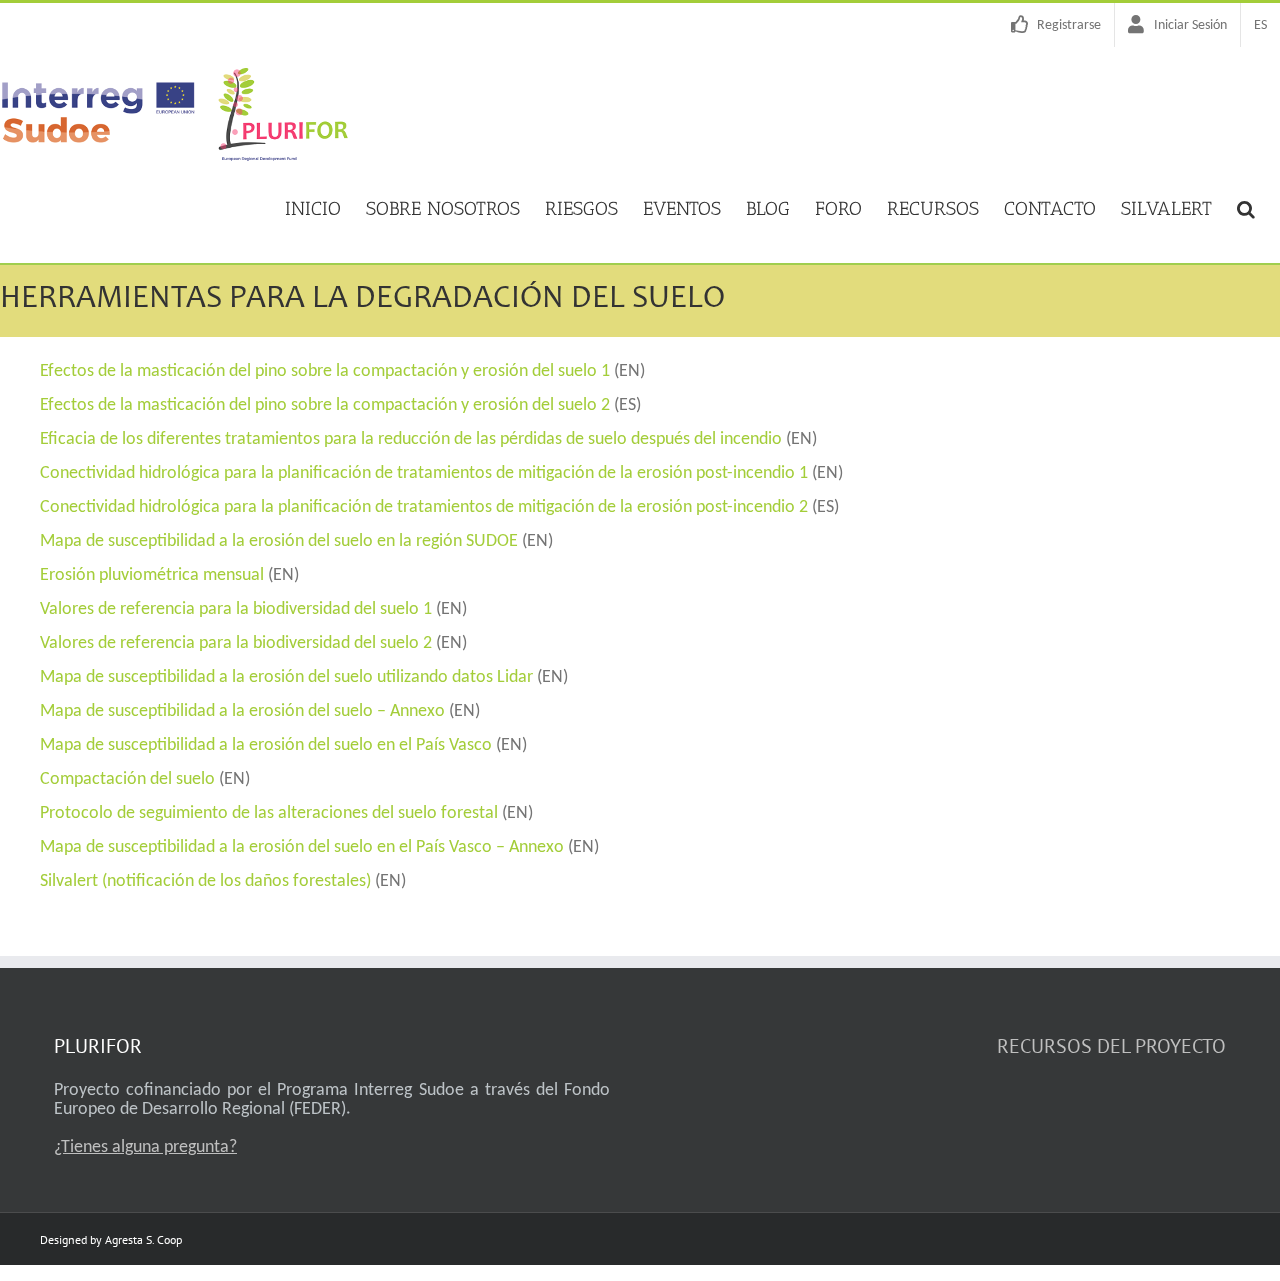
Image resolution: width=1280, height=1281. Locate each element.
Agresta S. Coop (143, 1239)
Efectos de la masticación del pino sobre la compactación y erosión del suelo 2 (325, 405)
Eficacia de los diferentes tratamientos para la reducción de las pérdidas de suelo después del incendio (411, 439)
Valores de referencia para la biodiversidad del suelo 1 (236, 609)
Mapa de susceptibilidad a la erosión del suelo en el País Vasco (266, 745)
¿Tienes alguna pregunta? (145, 1147)
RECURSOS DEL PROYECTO (1111, 1046)
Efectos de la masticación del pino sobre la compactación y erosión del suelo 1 (325, 371)
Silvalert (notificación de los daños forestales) (207, 881)
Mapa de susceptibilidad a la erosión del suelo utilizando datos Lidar (286, 677)
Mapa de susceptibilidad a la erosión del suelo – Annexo (242, 711)
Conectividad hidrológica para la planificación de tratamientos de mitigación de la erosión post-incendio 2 (424, 507)
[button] (1246, 207)
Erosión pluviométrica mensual (152, 575)
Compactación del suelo (127, 779)
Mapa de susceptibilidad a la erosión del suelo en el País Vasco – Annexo (302, 847)
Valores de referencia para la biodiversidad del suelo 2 (236, 643)
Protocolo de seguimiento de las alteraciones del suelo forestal (269, 813)
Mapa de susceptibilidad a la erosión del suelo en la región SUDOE (279, 541)
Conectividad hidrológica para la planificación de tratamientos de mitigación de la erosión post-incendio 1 (424, 473)
